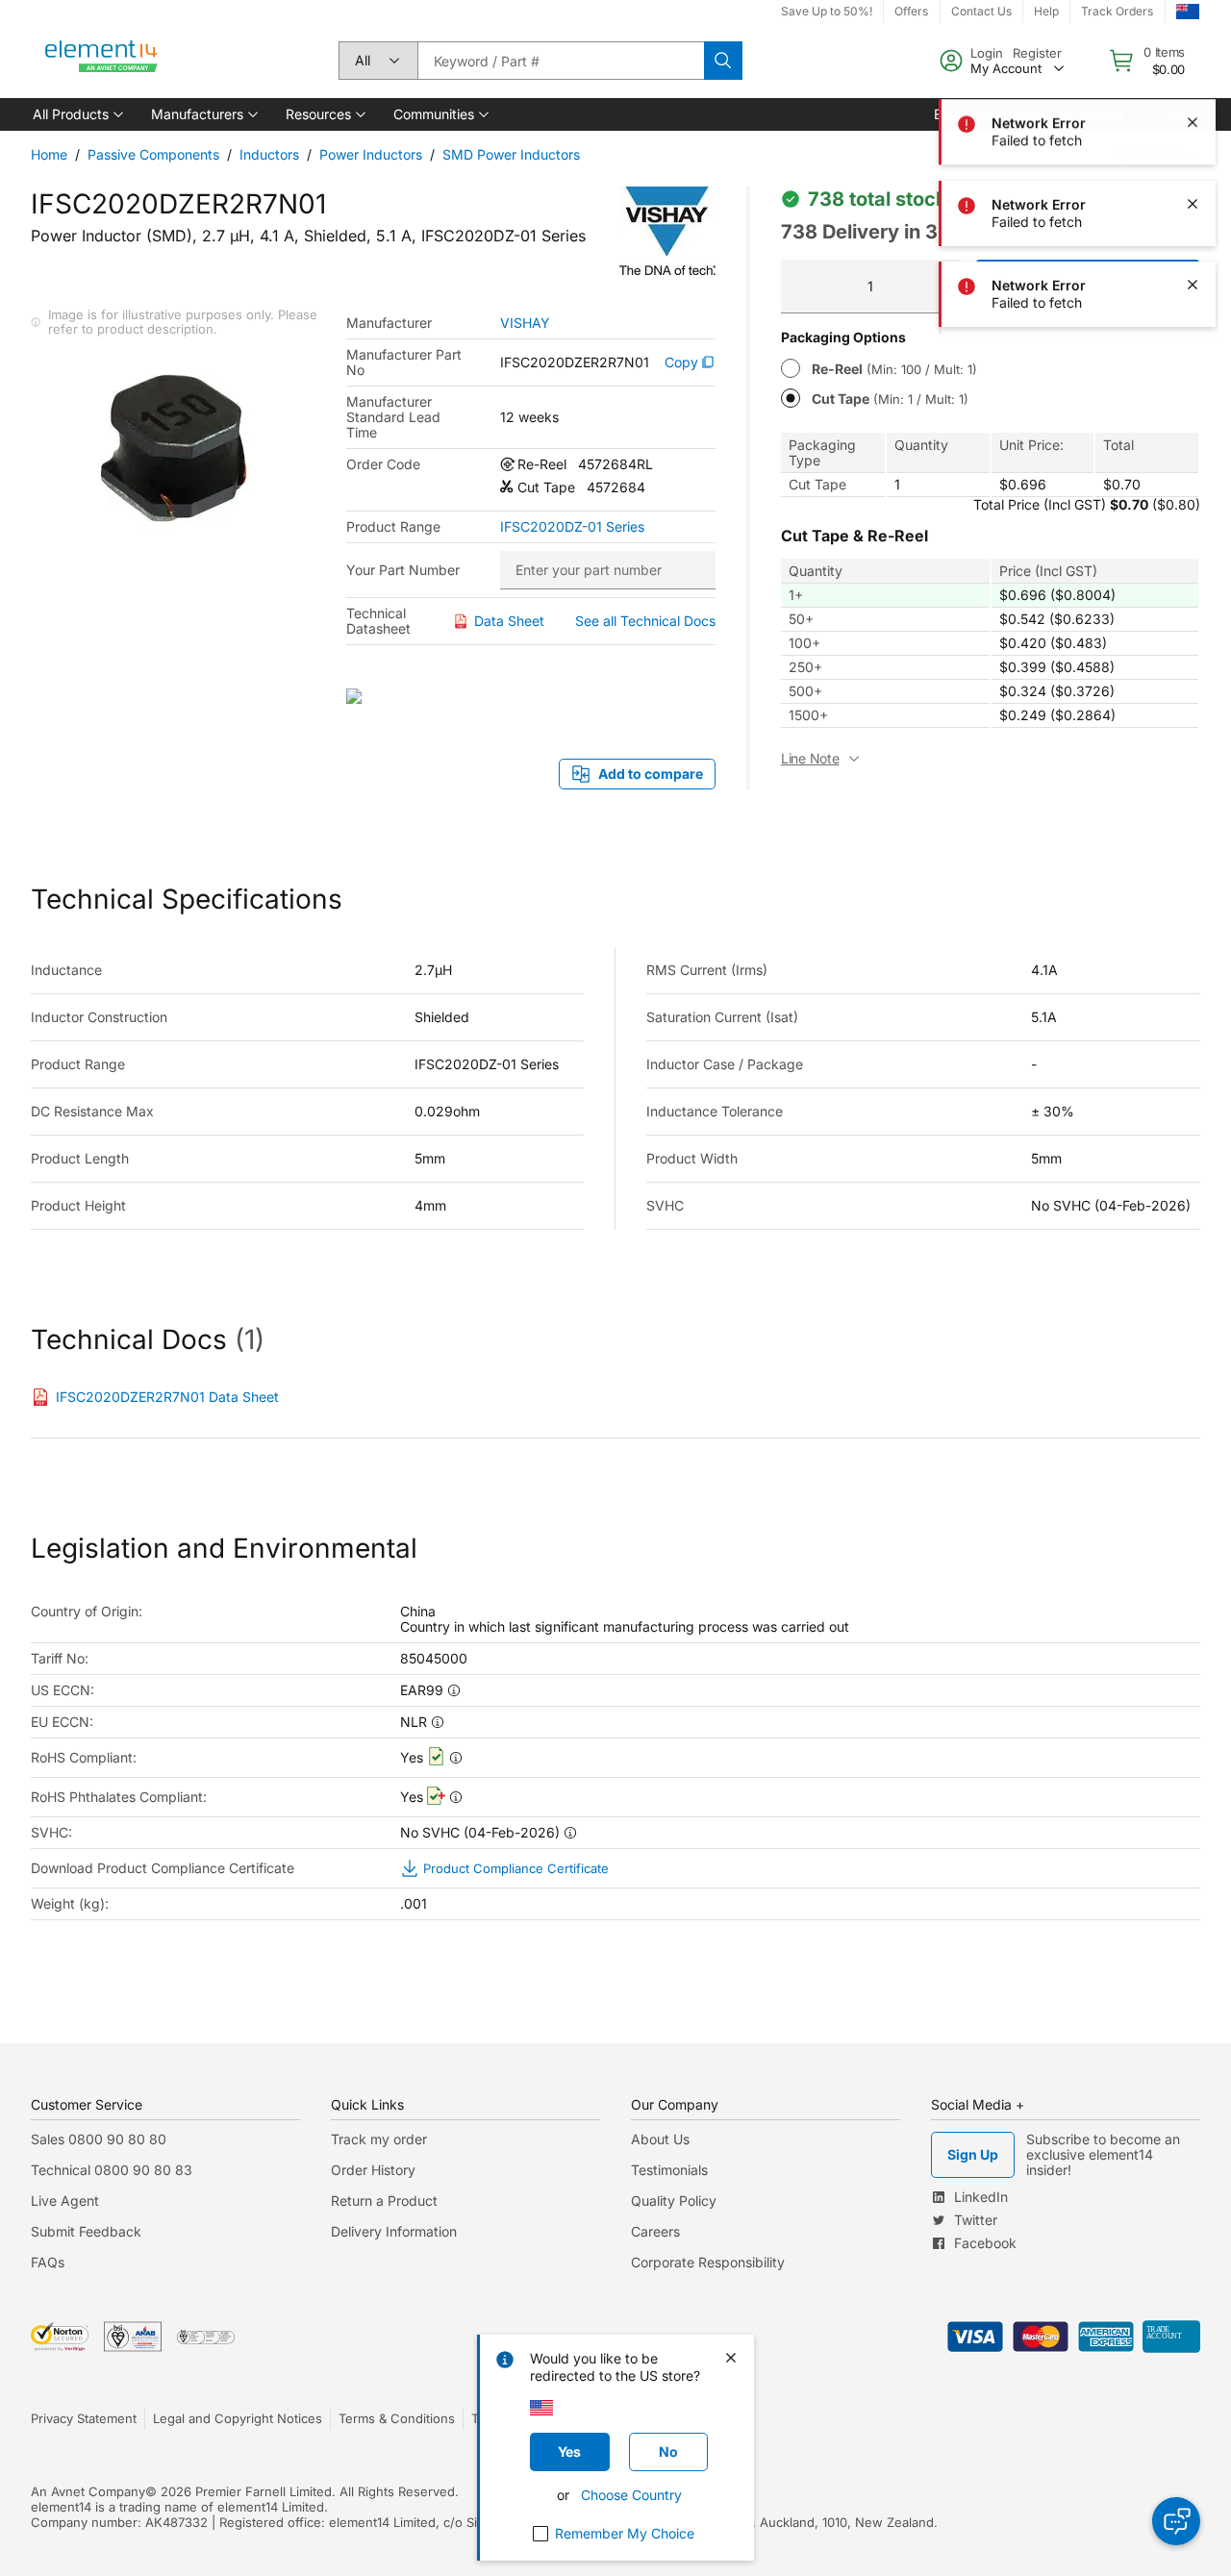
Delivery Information (394, 2231)
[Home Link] (102, 61)
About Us (660, 2139)
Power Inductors (371, 154)
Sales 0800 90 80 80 (99, 2139)
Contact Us (981, 11)
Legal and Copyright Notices (238, 2418)
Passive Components (153, 154)
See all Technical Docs (645, 621)
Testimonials (669, 2170)
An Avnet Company (88, 2491)
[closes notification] (1193, 123)
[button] (76, 114)
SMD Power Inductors (511, 154)
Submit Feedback (86, 2231)
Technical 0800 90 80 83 (112, 2170)
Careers (655, 2231)
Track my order (379, 2139)
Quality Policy (674, 2201)
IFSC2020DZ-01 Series (572, 527)
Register (1037, 53)
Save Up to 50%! (827, 11)
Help (1046, 11)
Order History (373, 2170)
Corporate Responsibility (708, 2262)
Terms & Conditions (397, 2418)
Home (49, 154)
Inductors (269, 154)
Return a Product (384, 2201)
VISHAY (525, 323)
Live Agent (65, 2201)
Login (987, 53)
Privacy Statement (84, 2418)
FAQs (48, 2262)
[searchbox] (561, 61)
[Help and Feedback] (1176, 2521)
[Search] (723, 61)
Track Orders (1117, 11)
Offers (911, 11)
